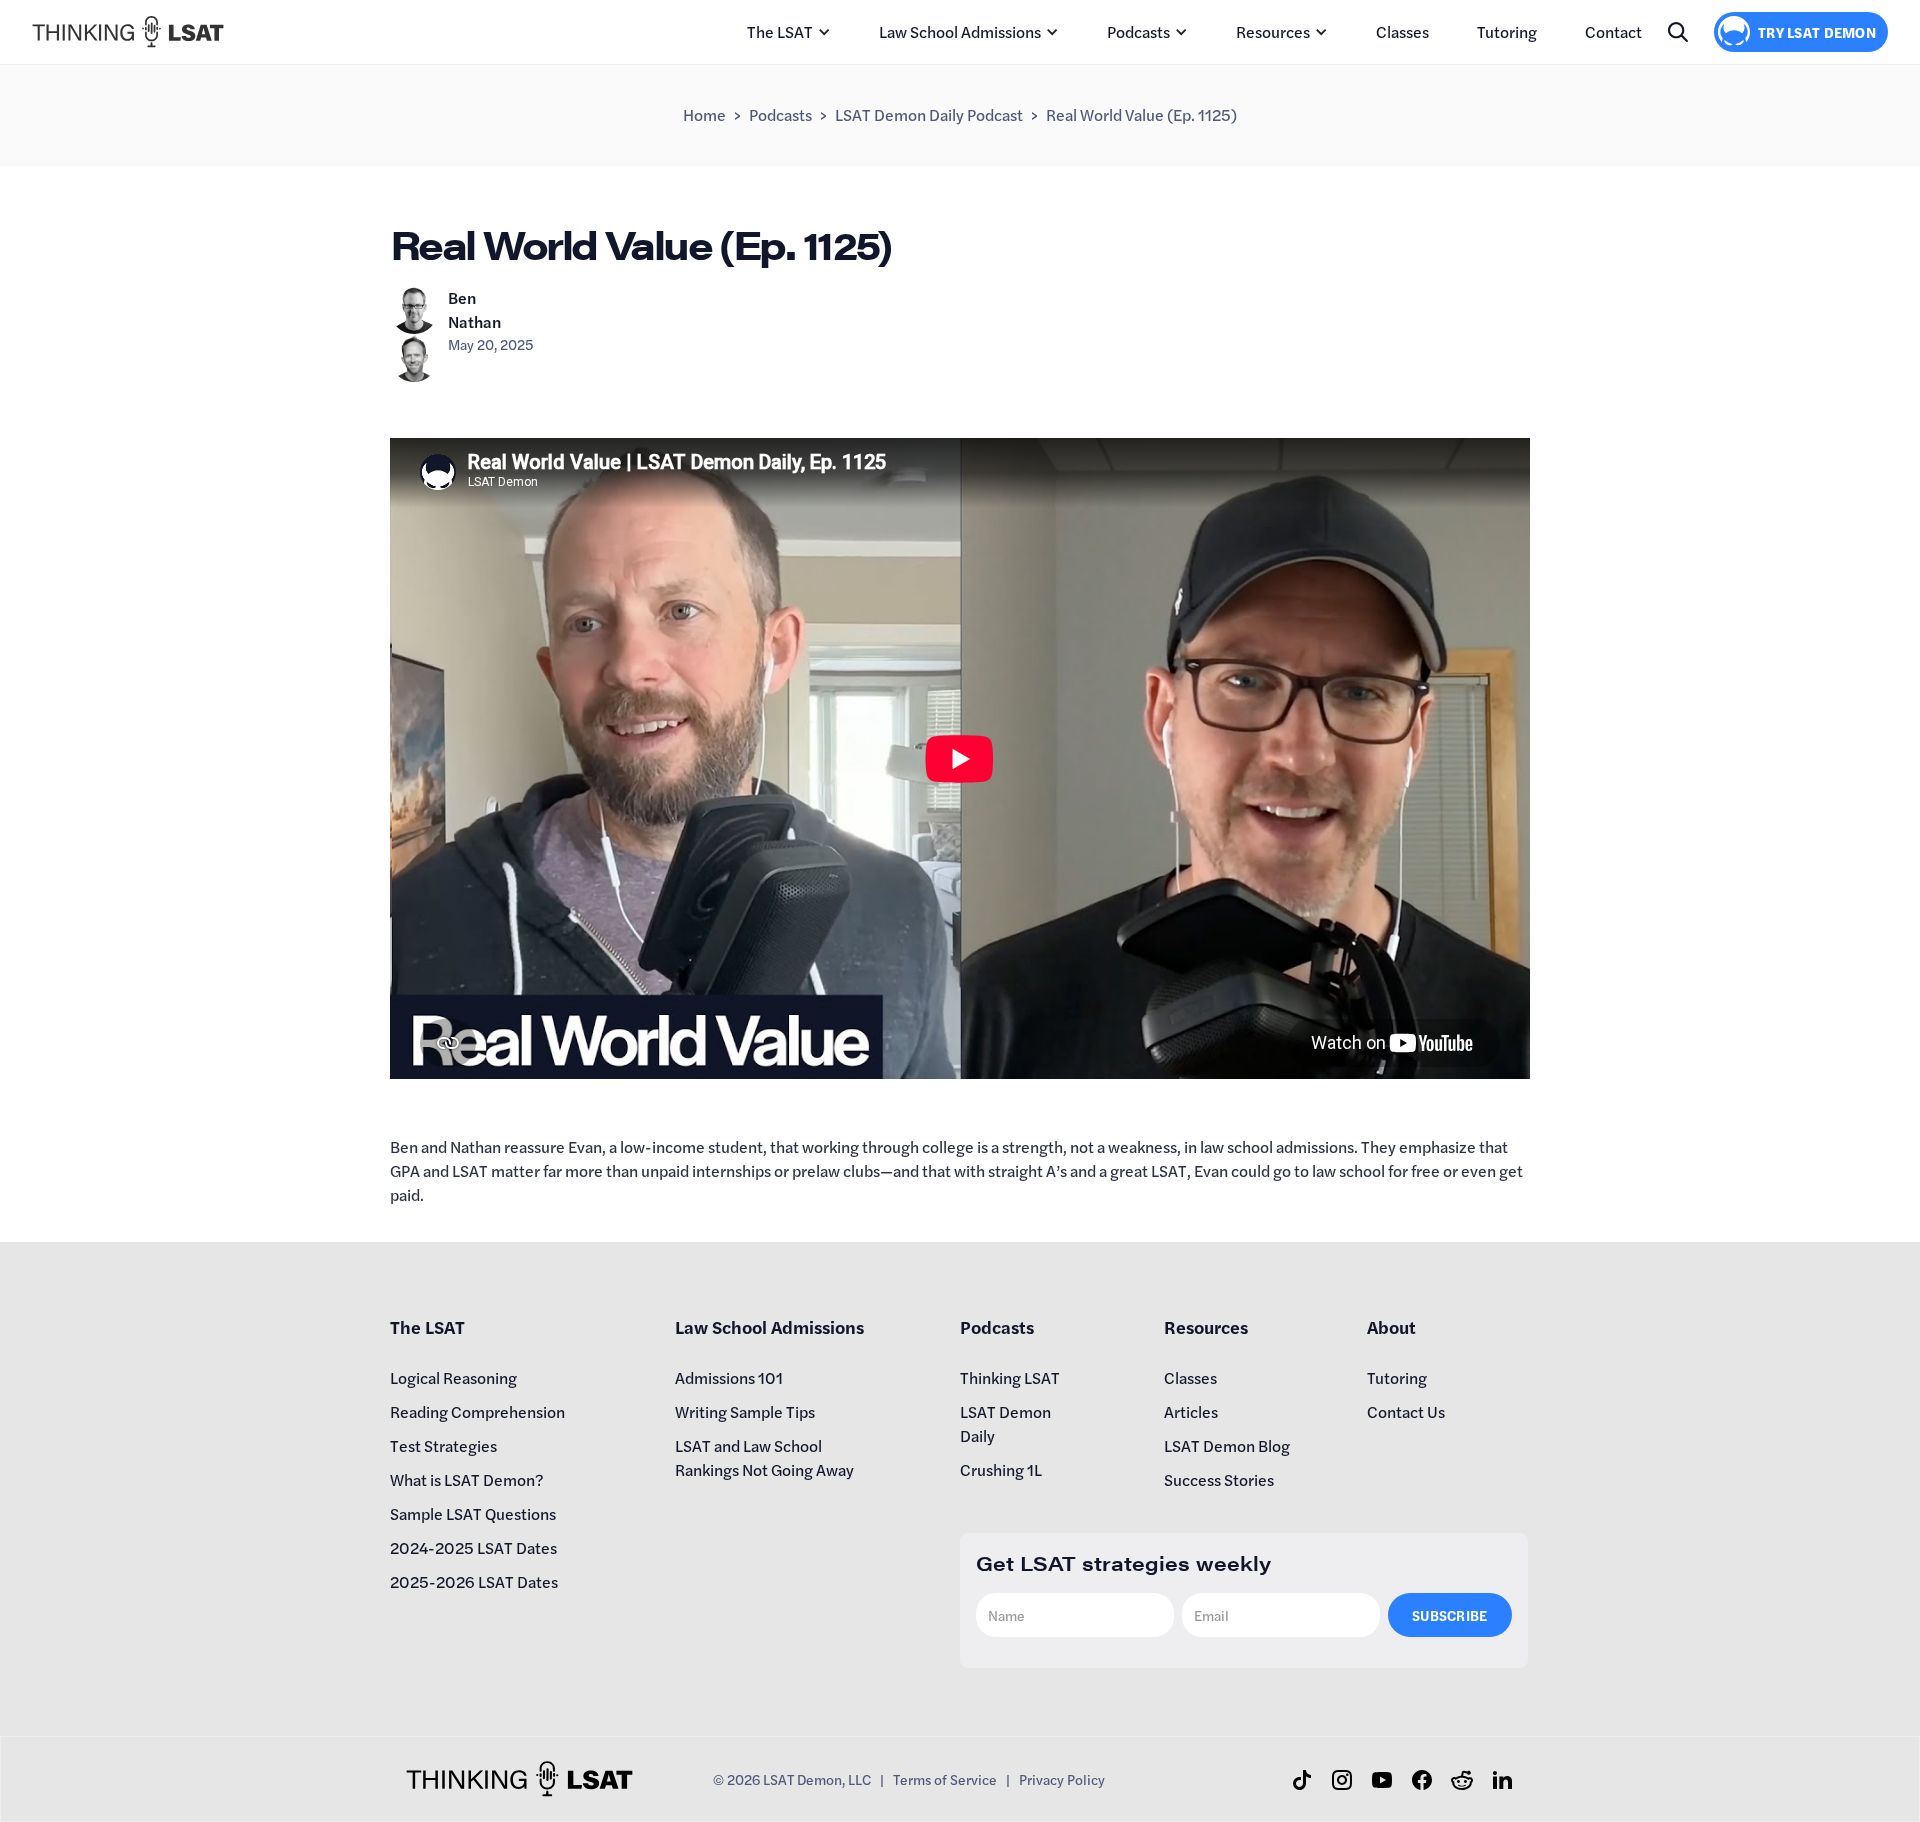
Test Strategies (443, 1445)
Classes (1402, 31)
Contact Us (1406, 1411)
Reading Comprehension (477, 1411)
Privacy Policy (1062, 1779)
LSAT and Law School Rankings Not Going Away (764, 1457)
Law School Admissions (960, 31)
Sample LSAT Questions (473, 1513)
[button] (789, 32)
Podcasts (1138, 31)
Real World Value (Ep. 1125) (1141, 114)
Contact (1613, 31)
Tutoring (1507, 31)
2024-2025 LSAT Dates (473, 1547)
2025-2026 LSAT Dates (474, 1581)
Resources (1273, 31)
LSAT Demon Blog (1227, 1445)
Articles (1191, 1411)
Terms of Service (945, 1779)
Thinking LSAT (1010, 1377)
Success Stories (1219, 1479)
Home (704, 114)
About (1391, 1326)
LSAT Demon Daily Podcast (929, 114)
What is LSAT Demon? (467, 1479)
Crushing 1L (1001, 1469)
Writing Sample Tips (745, 1411)
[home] (128, 31)
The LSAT (780, 31)
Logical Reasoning (453, 1377)
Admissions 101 (729, 1377)
